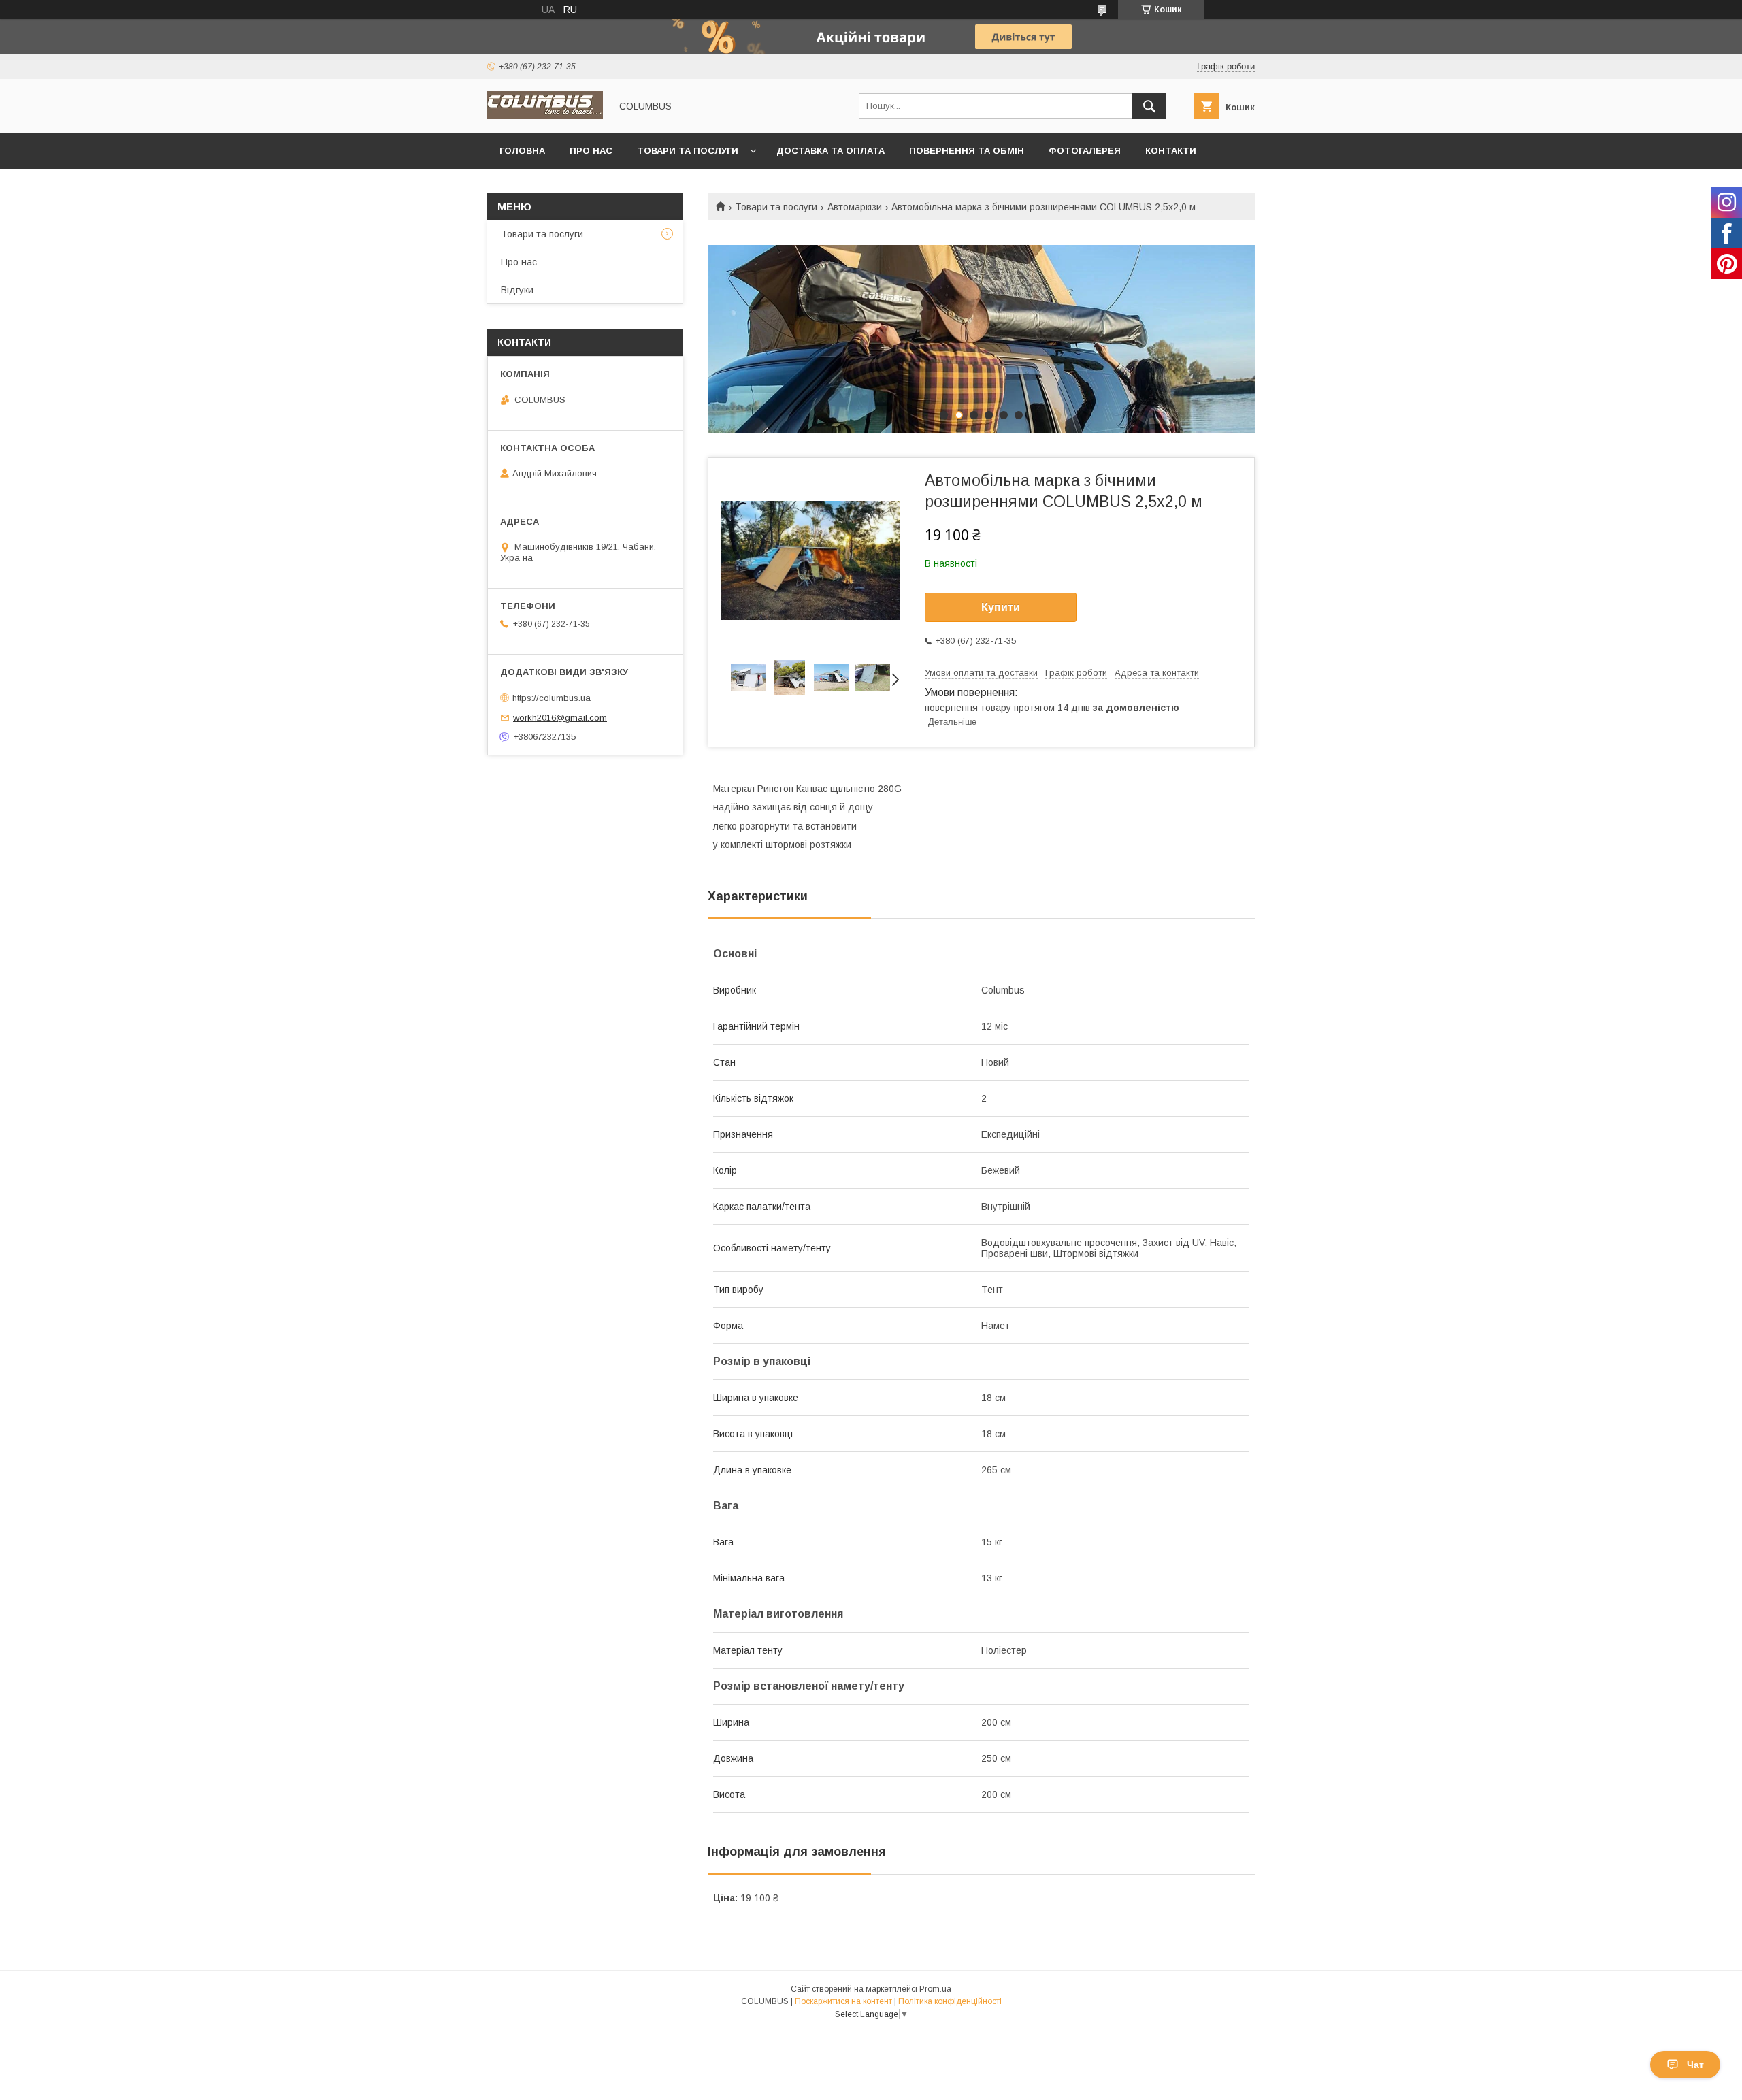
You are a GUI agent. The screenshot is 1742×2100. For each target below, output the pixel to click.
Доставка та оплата (831, 151)
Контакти (1171, 151)
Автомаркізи (855, 207)
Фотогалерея (1085, 151)
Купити (1001, 607)
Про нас (591, 151)
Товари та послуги (688, 151)
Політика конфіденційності (950, 2001)
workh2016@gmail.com (560, 718)
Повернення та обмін (967, 151)
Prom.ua (935, 1989)
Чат (1695, 2065)
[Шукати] (1149, 106)
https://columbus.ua (552, 698)
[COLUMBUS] (545, 116)
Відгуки (517, 290)
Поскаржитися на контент (843, 2001)
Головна (522, 151)
